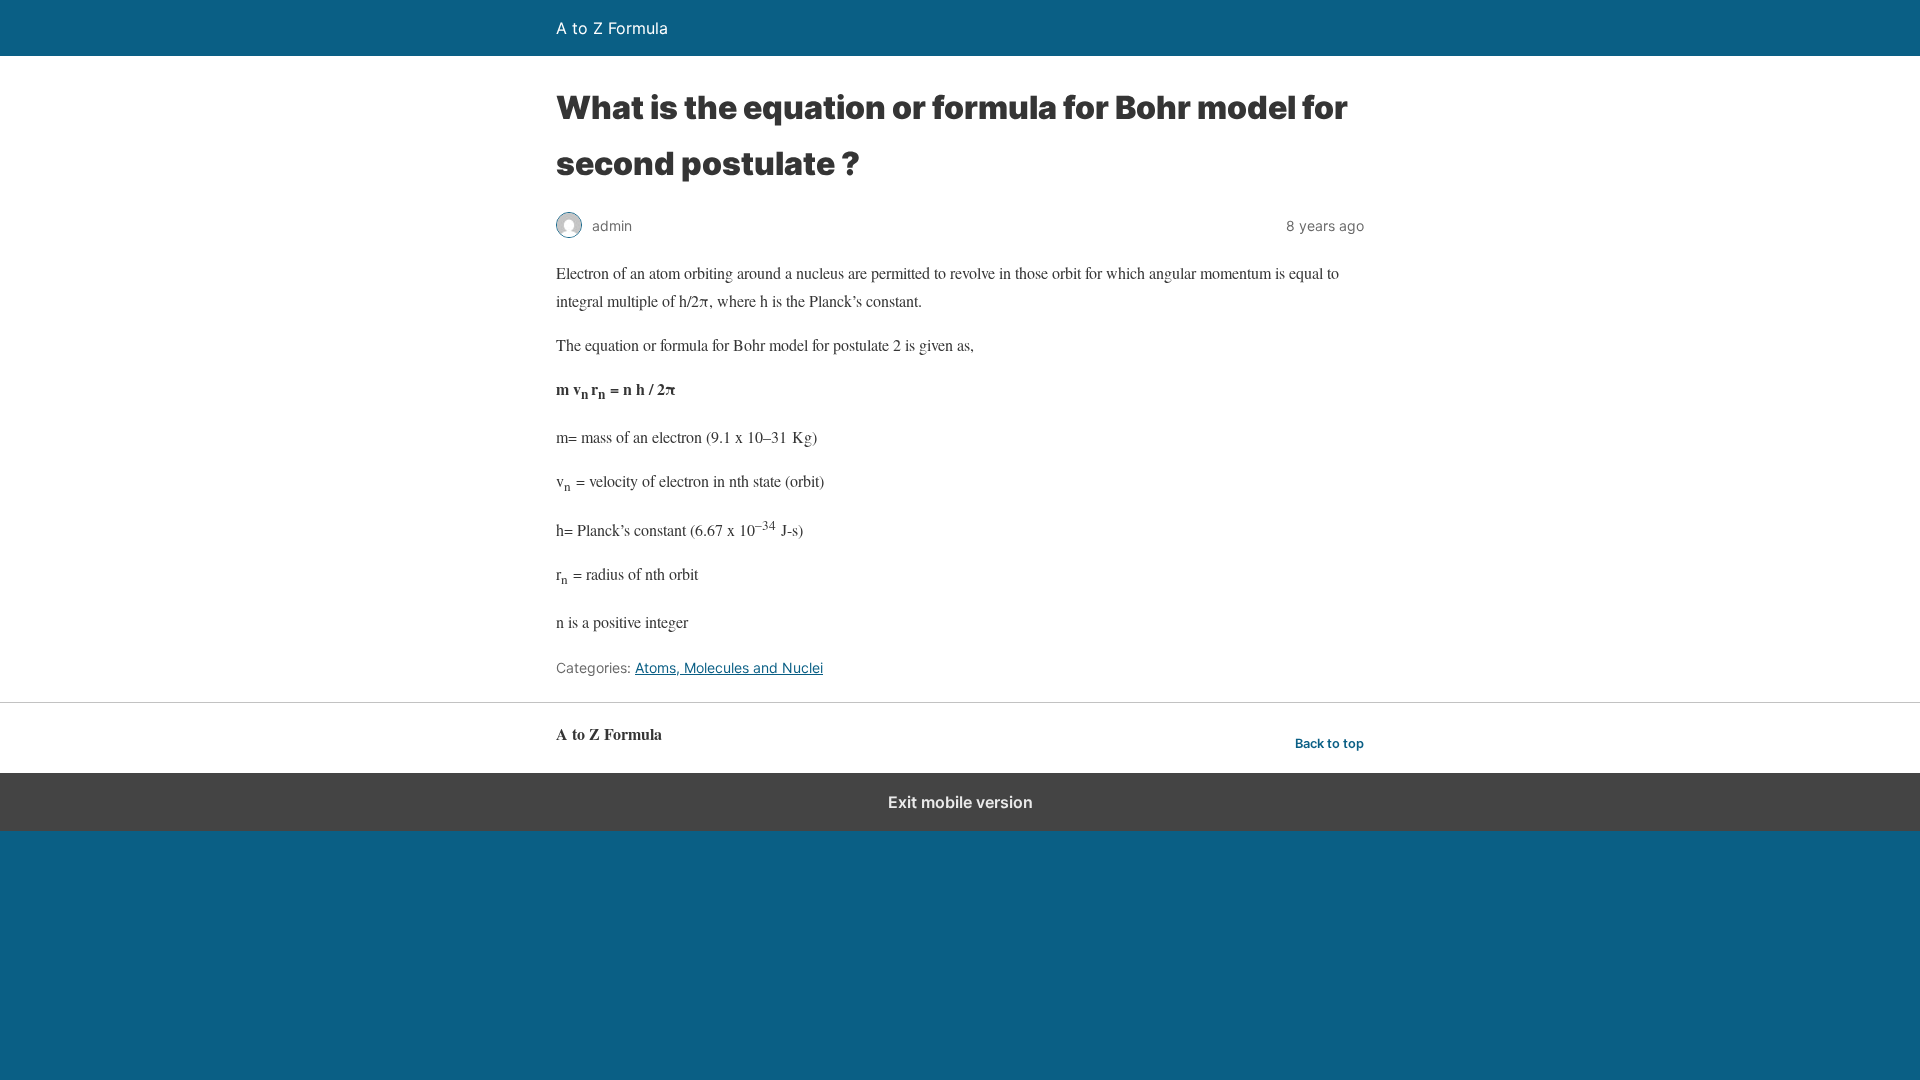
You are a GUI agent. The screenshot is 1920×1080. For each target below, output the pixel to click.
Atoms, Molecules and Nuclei (729, 667)
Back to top (1329, 743)
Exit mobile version (960, 802)
